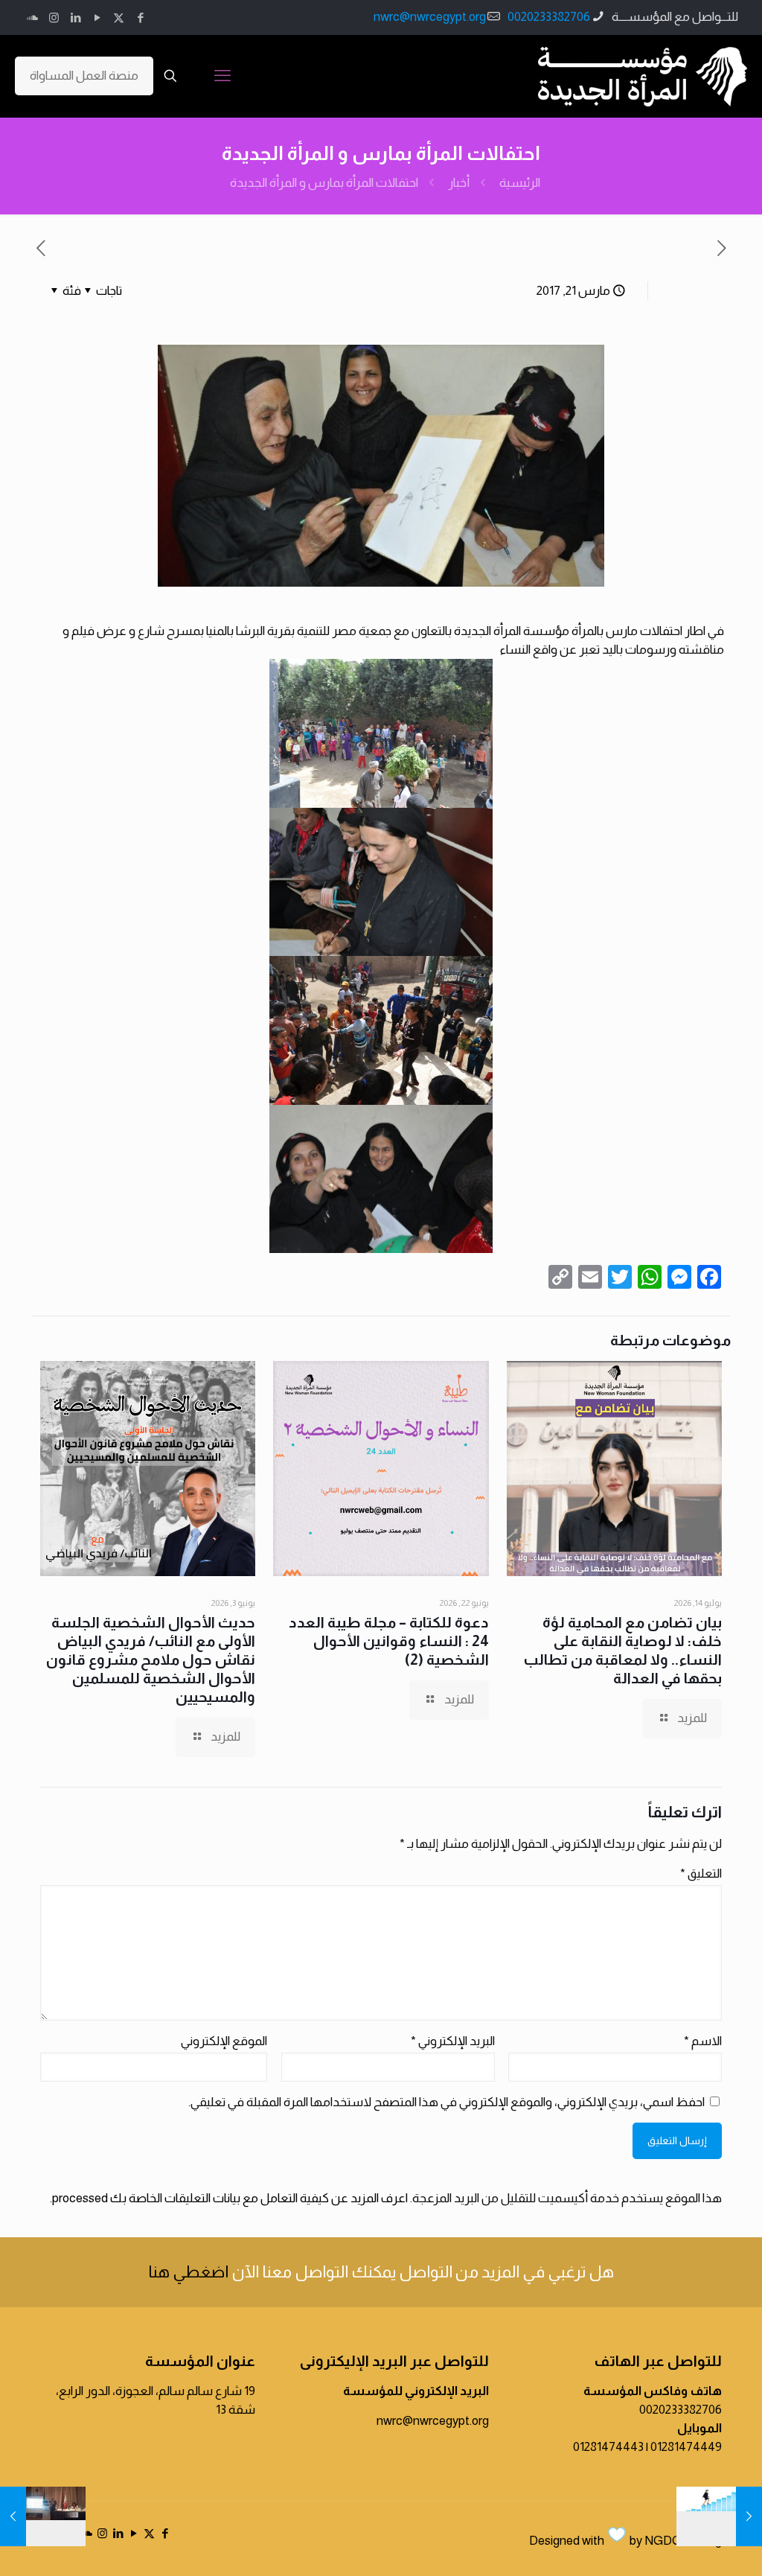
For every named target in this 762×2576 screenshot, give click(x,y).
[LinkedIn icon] (76, 17)
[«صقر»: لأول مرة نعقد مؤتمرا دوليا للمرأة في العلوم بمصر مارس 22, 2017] (13, 2516)
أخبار (459, 183)
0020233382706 (549, 17)
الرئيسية (520, 183)
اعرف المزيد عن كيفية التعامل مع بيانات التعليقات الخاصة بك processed (230, 2198)
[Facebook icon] (140, 17)
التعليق (701, 1874)
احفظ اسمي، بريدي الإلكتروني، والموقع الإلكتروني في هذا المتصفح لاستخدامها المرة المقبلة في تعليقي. (446, 2102)
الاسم (703, 2041)
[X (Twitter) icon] (119, 17)
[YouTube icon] (97, 17)
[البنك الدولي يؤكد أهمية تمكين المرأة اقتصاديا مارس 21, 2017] (749, 2516)
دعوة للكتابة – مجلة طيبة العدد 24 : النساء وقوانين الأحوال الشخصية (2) (389, 1641)
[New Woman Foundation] (643, 76)
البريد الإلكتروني (453, 2041)
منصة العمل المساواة (84, 76)
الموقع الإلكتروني (224, 2041)
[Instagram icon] (54, 17)
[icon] (32, 17)
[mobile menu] (222, 76)
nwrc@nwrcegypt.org (430, 17)
